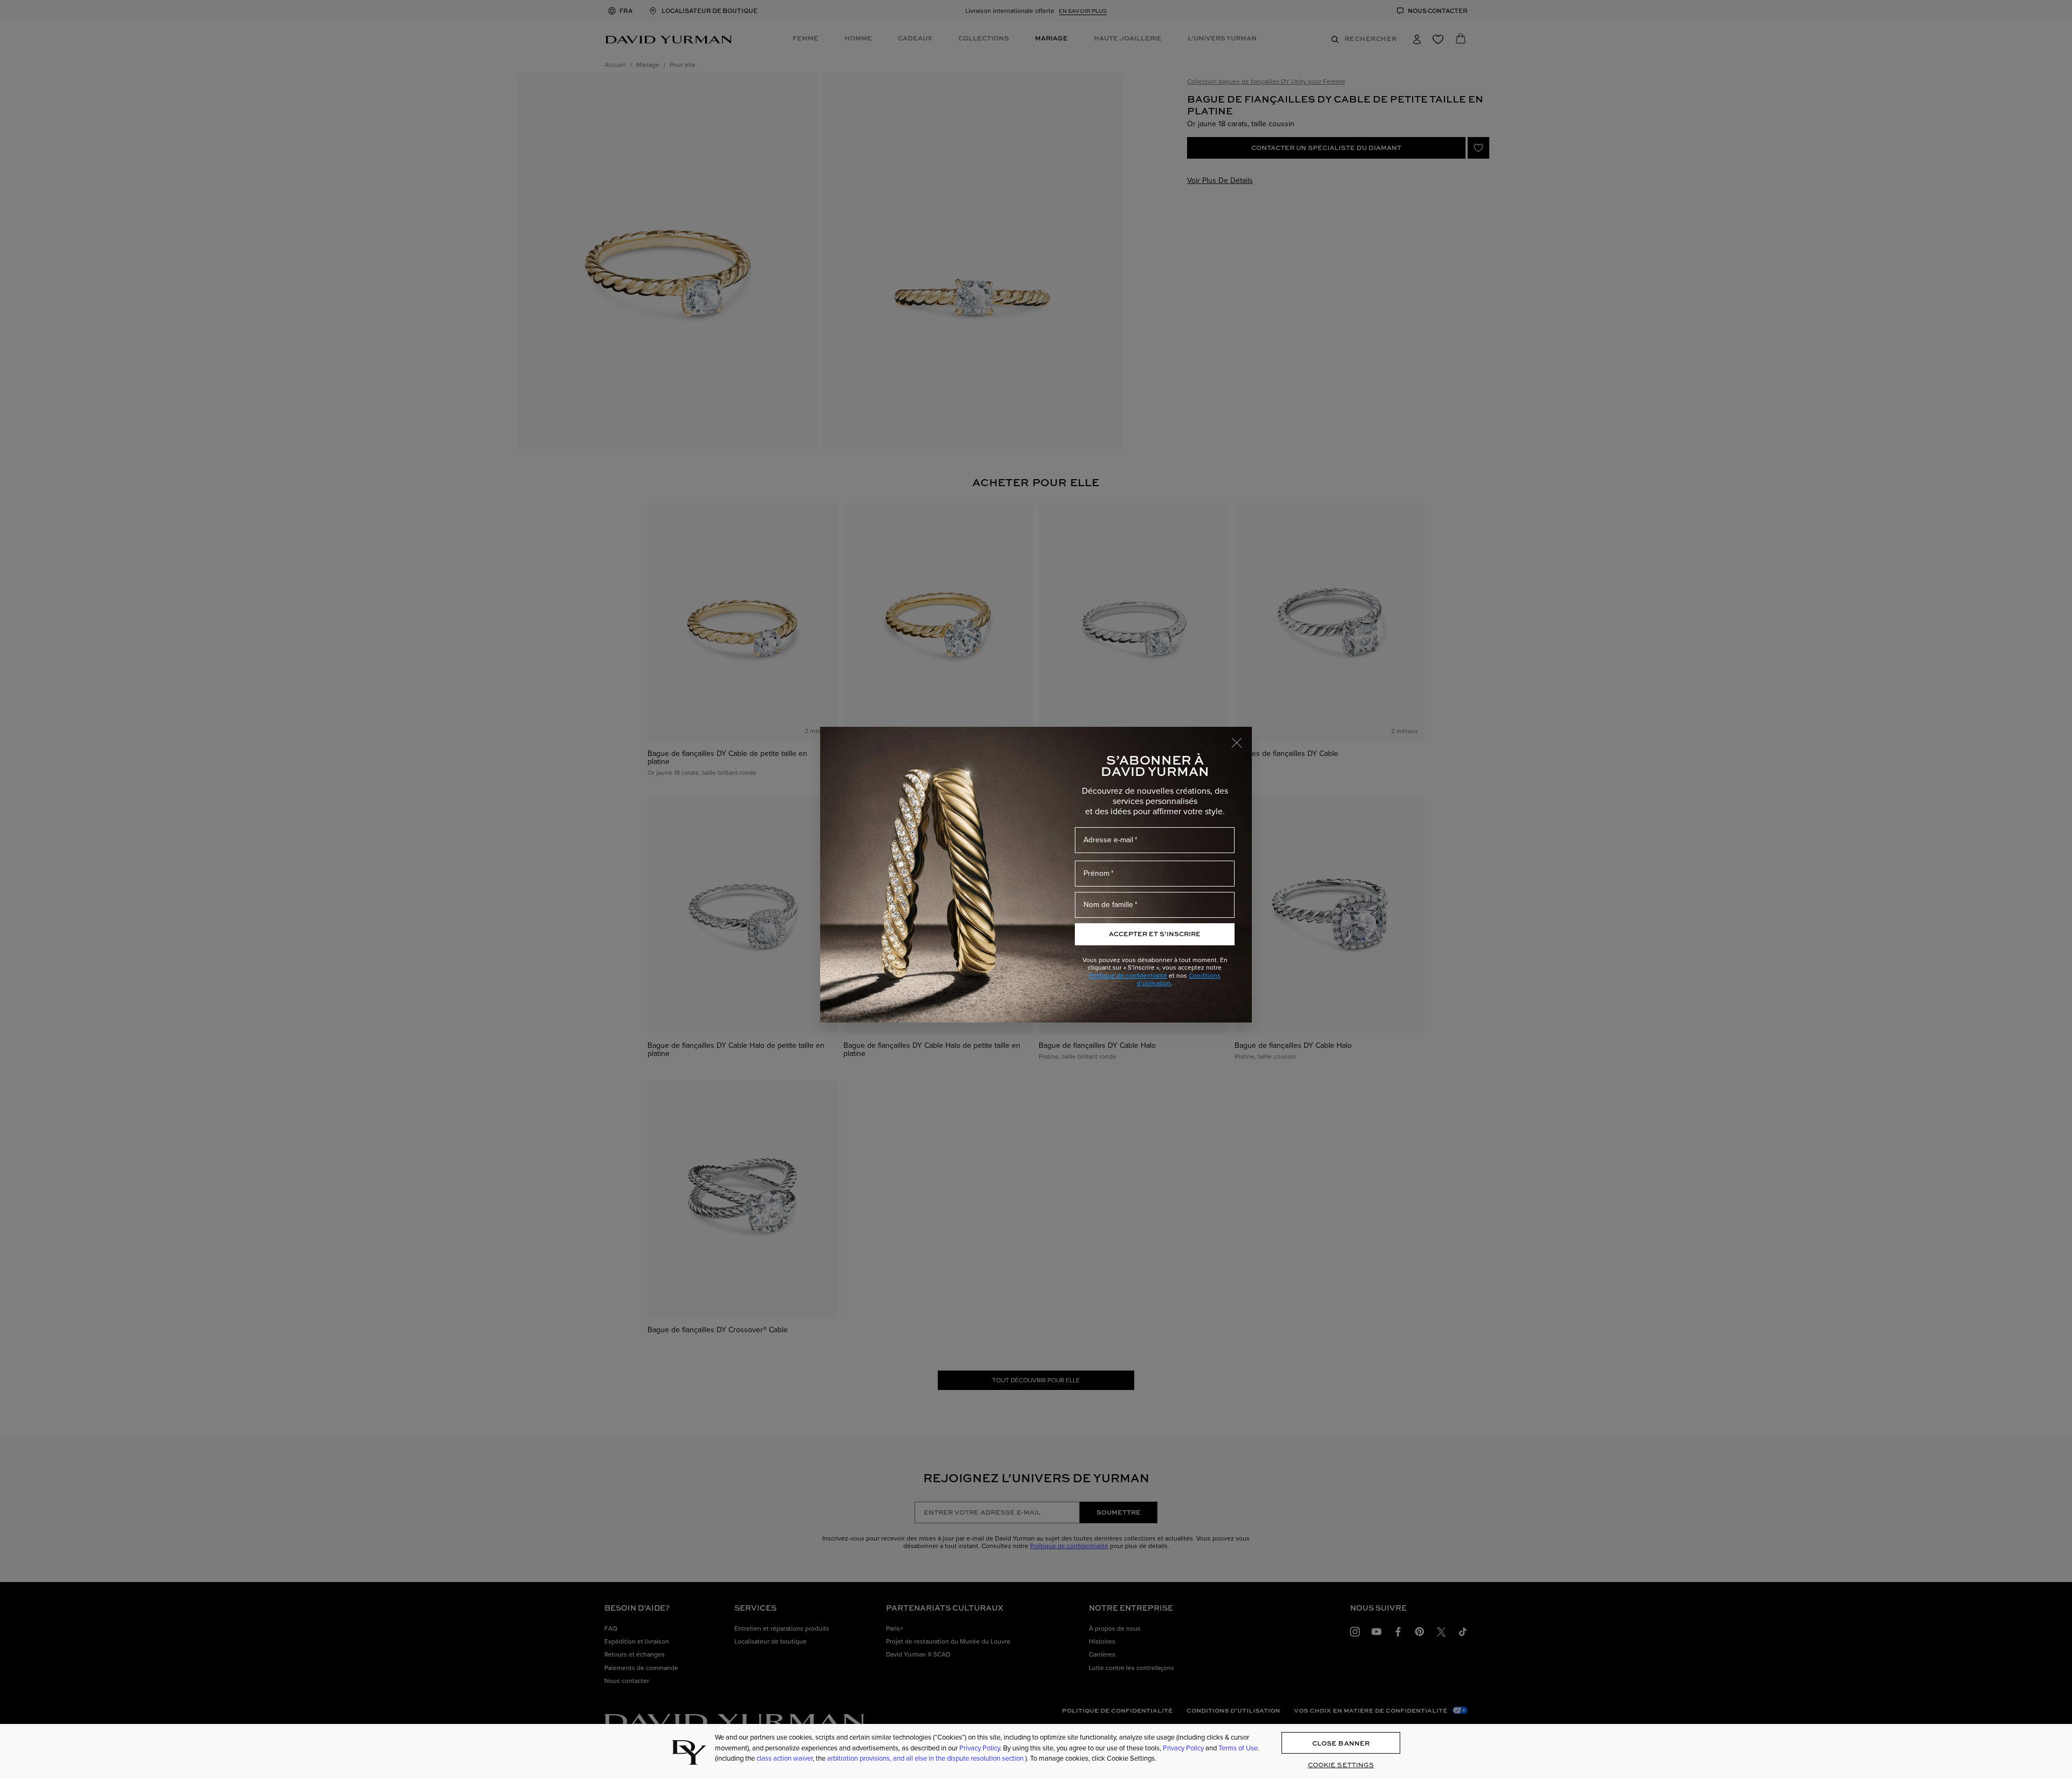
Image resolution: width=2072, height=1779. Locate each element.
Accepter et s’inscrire (1155, 934)
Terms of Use (1238, 1748)
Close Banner (1341, 1743)
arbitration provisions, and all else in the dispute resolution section (926, 1758)
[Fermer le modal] (1242, 738)
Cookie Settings (1341, 1765)
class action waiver (785, 1758)
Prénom (1096, 873)
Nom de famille (1108, 905)
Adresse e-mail (1108, 840)
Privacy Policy (980, 1748)
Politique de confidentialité (1128, 976)
